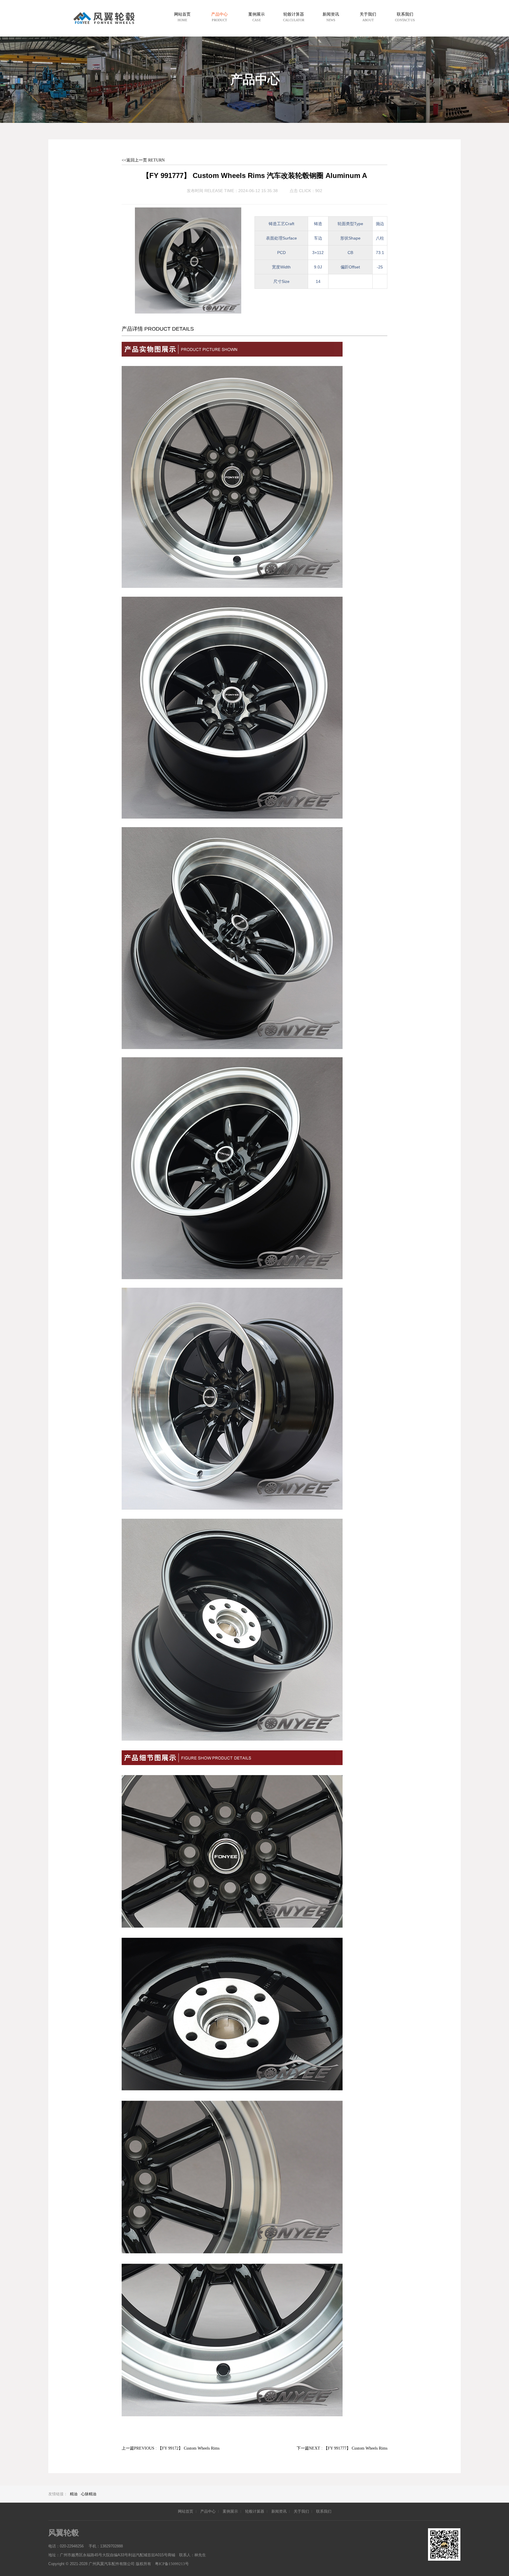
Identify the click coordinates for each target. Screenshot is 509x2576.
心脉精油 (89, 2494)
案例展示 (230, 2511)
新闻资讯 (279, 2511)
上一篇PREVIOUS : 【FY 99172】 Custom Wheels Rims (171, 2448)
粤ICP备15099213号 (172, 2564)
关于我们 (301, 2511)
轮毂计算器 (255, 2511)
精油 (74, 2494)
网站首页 (186, 2511)
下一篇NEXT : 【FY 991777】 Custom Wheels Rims (342, 2448)
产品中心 (208, 2511)
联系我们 (324, 2511)
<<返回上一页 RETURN (143, 160)
